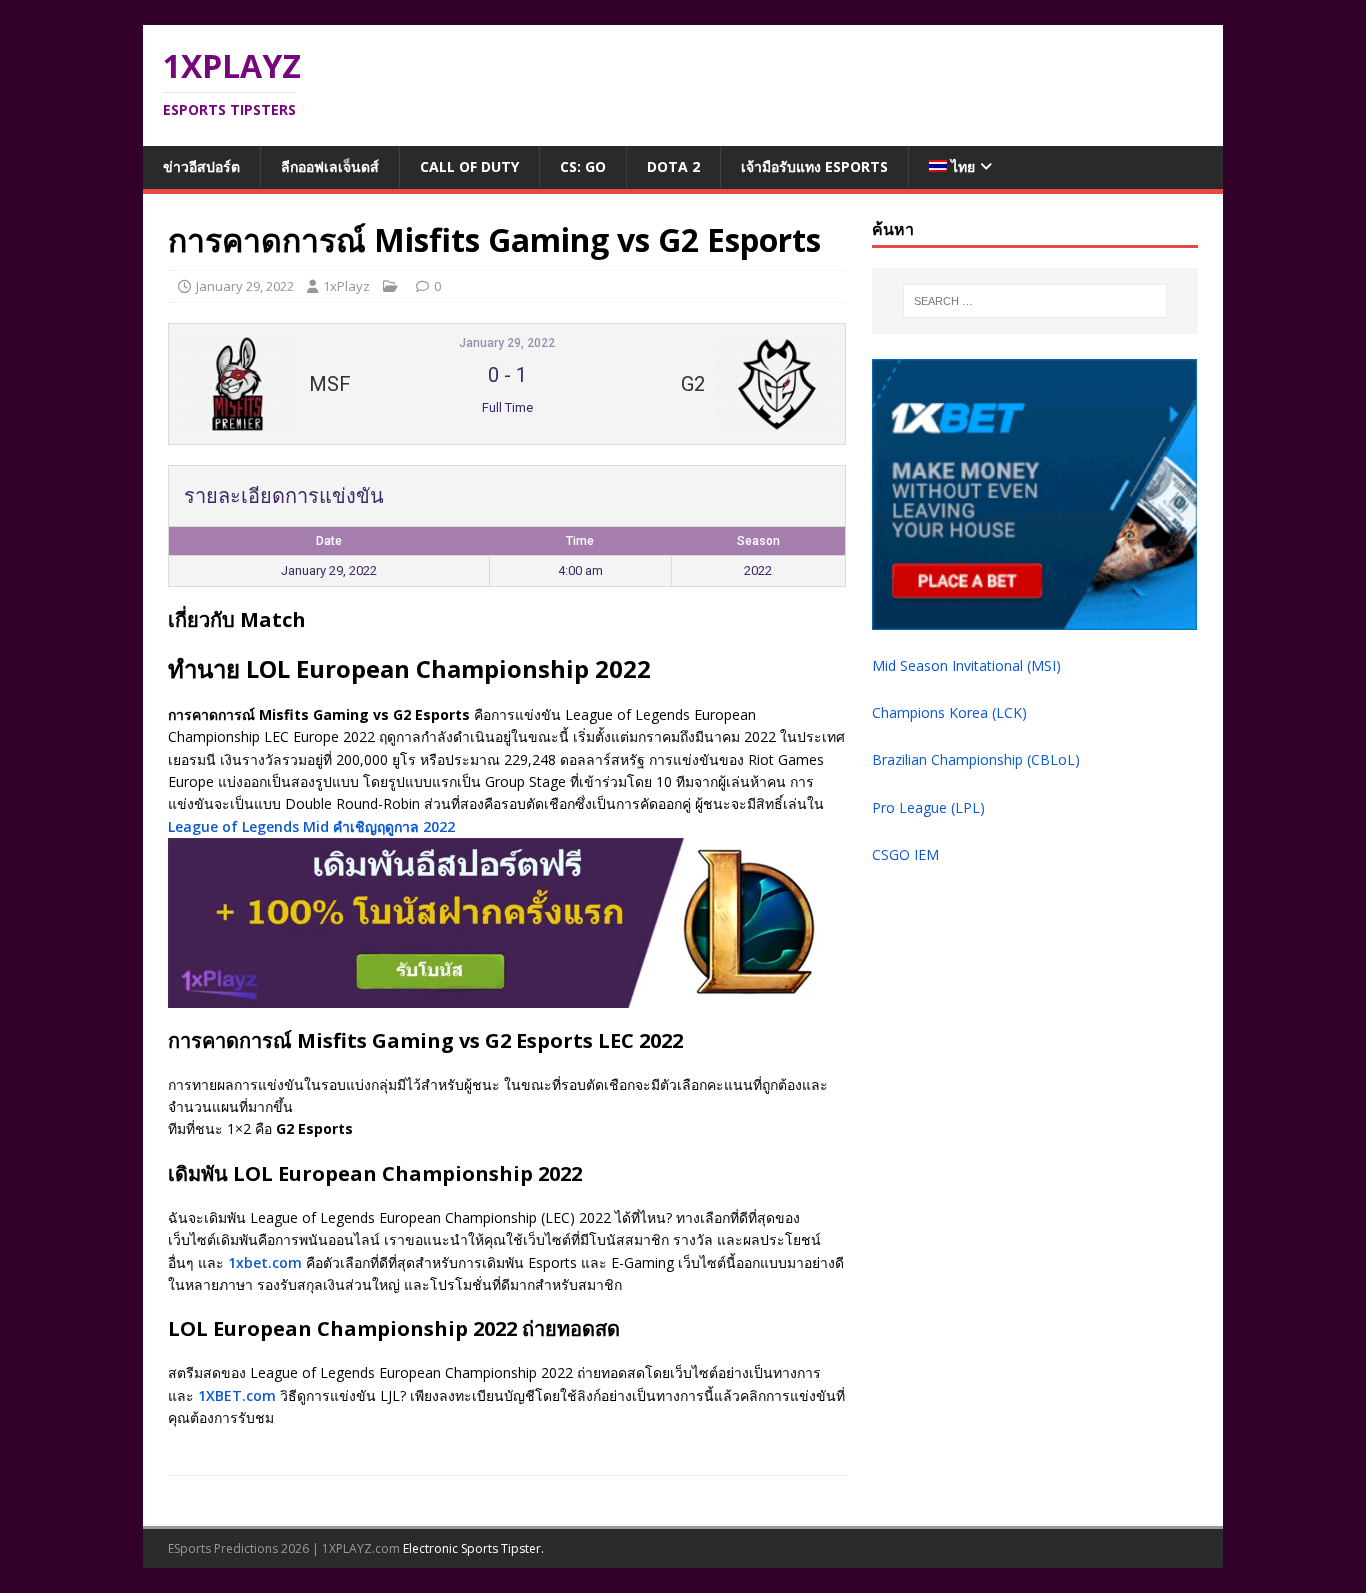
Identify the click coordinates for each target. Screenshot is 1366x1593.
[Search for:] (1035, 301)
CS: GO (583, 166)
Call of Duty (469, 166)
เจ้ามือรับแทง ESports (814, 166)
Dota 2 (673, 166)
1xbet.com (265, 1262)
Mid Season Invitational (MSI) (966, 665)
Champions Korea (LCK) (949, 712)
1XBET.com (237, 1395)
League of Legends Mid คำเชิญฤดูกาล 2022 (311, 826)
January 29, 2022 (245, 286)
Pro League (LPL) (928, 807)
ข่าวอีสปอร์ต (201, 166)
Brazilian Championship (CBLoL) (976, 759)
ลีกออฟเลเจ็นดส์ (330, 166)
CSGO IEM (905, 854)
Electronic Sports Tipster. (473, 1548)
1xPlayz (346, 286)
